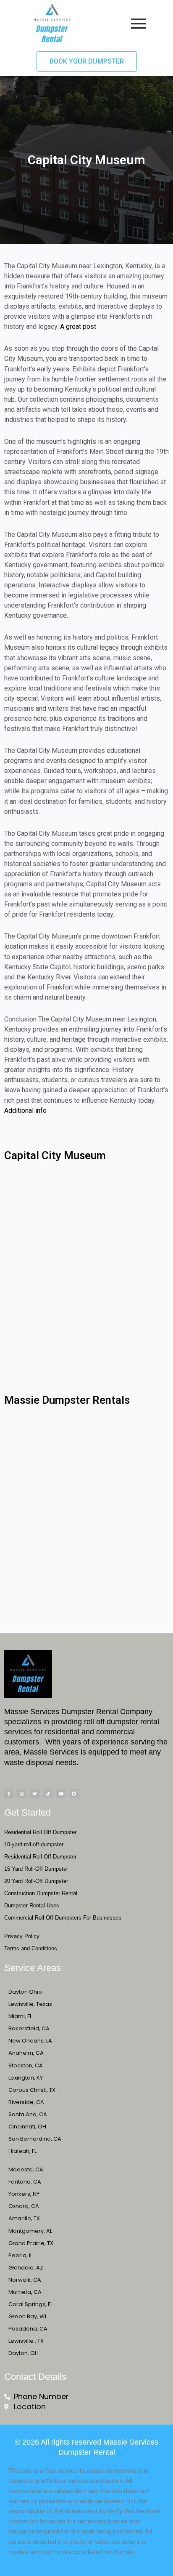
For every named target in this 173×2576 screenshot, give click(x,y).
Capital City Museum (55, 1155)
